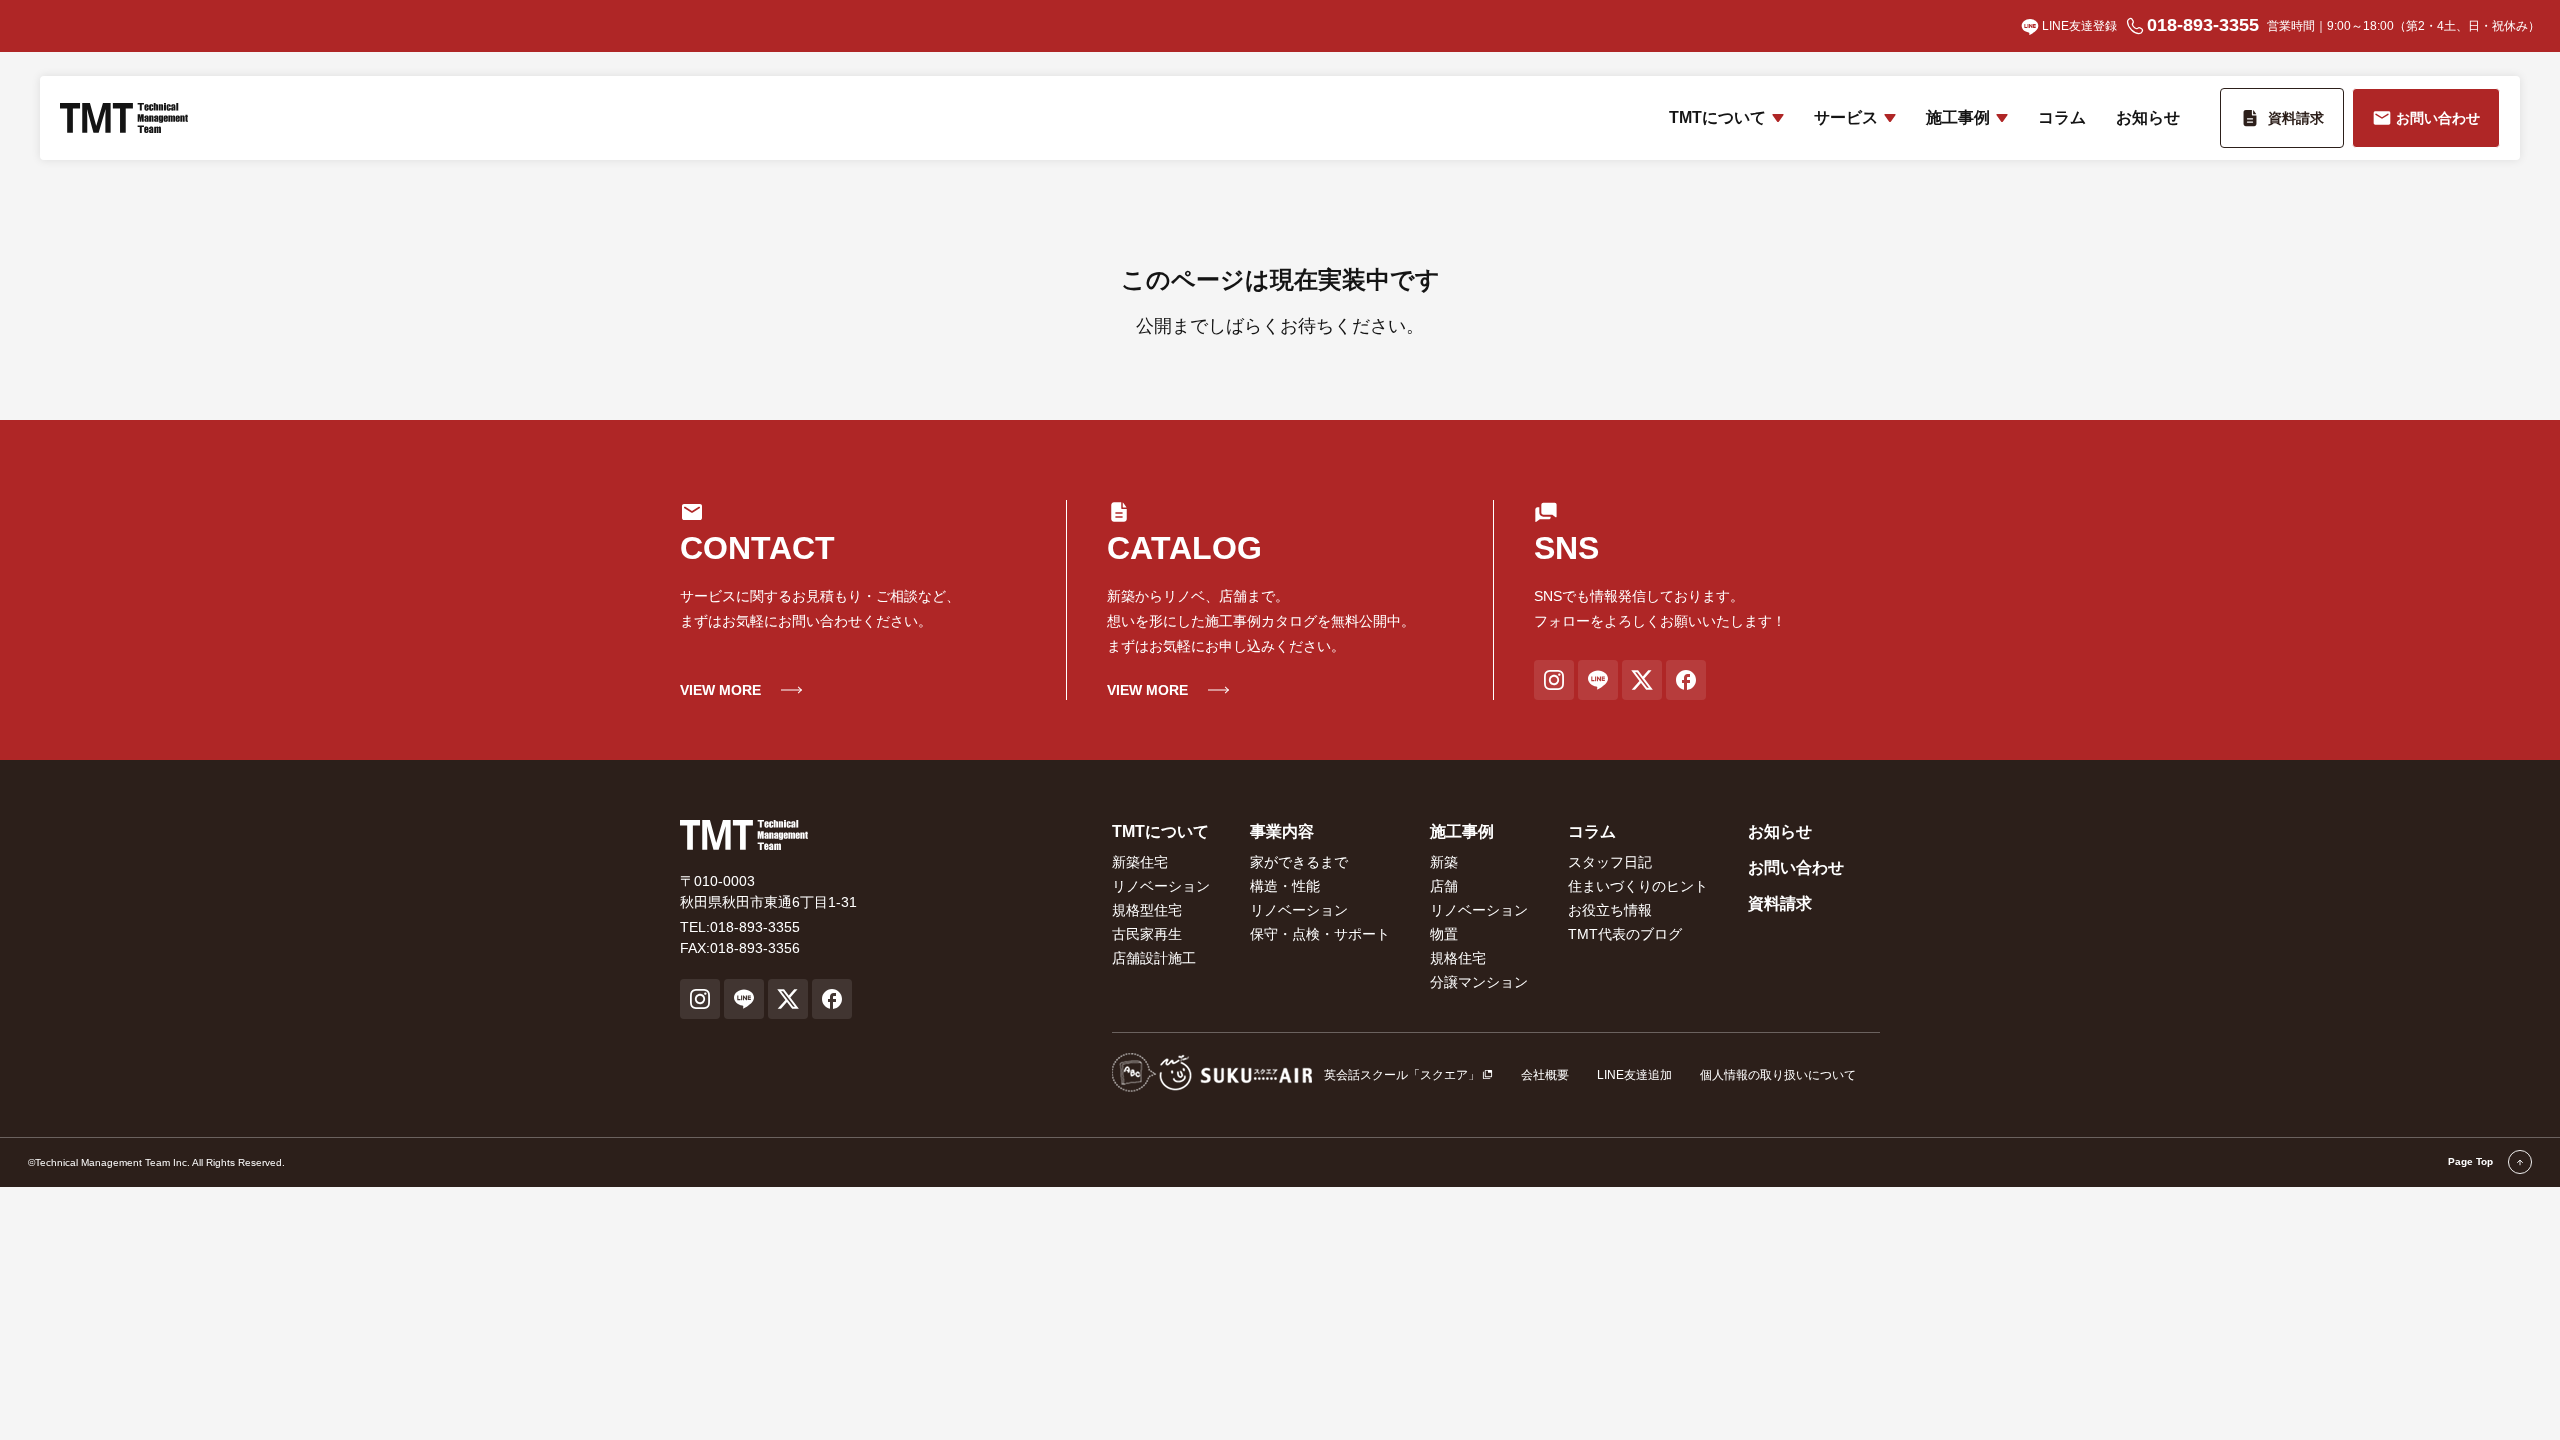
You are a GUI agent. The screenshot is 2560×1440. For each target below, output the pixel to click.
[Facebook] (1686, 680)
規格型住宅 (1147, 910)
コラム (2062, 117)
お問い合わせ (1796, 867)
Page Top (2472, 1161)
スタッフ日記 (1610, 862)
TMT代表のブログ (1625, 934)
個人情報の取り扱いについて (1778, 1075)
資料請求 (1780, 903)
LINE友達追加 (1634, 1075)
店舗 (1444, 886)
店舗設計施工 (1154, 958)
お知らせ (2148, 117)
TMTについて (1717, 118)
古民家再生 (1147, 934)
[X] (1642, 680)
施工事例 (1958, 118)
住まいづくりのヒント (1638, 886)
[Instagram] (1554, 680)
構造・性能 (1285, 886)
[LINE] (1598, 680)
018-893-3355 (2203, 25)
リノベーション (1161, 886)
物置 (1444, 934)
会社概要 (1545, 1075)
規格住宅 (1458, 958)
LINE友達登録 (2079, 26)
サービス (1846, 118)
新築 (1444, 862)
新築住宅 (1140, 862)
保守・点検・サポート (1320, 934)
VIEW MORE (720, 690)
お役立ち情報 (1610, 910)
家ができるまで (1299, 862)
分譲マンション (1479, 982)
